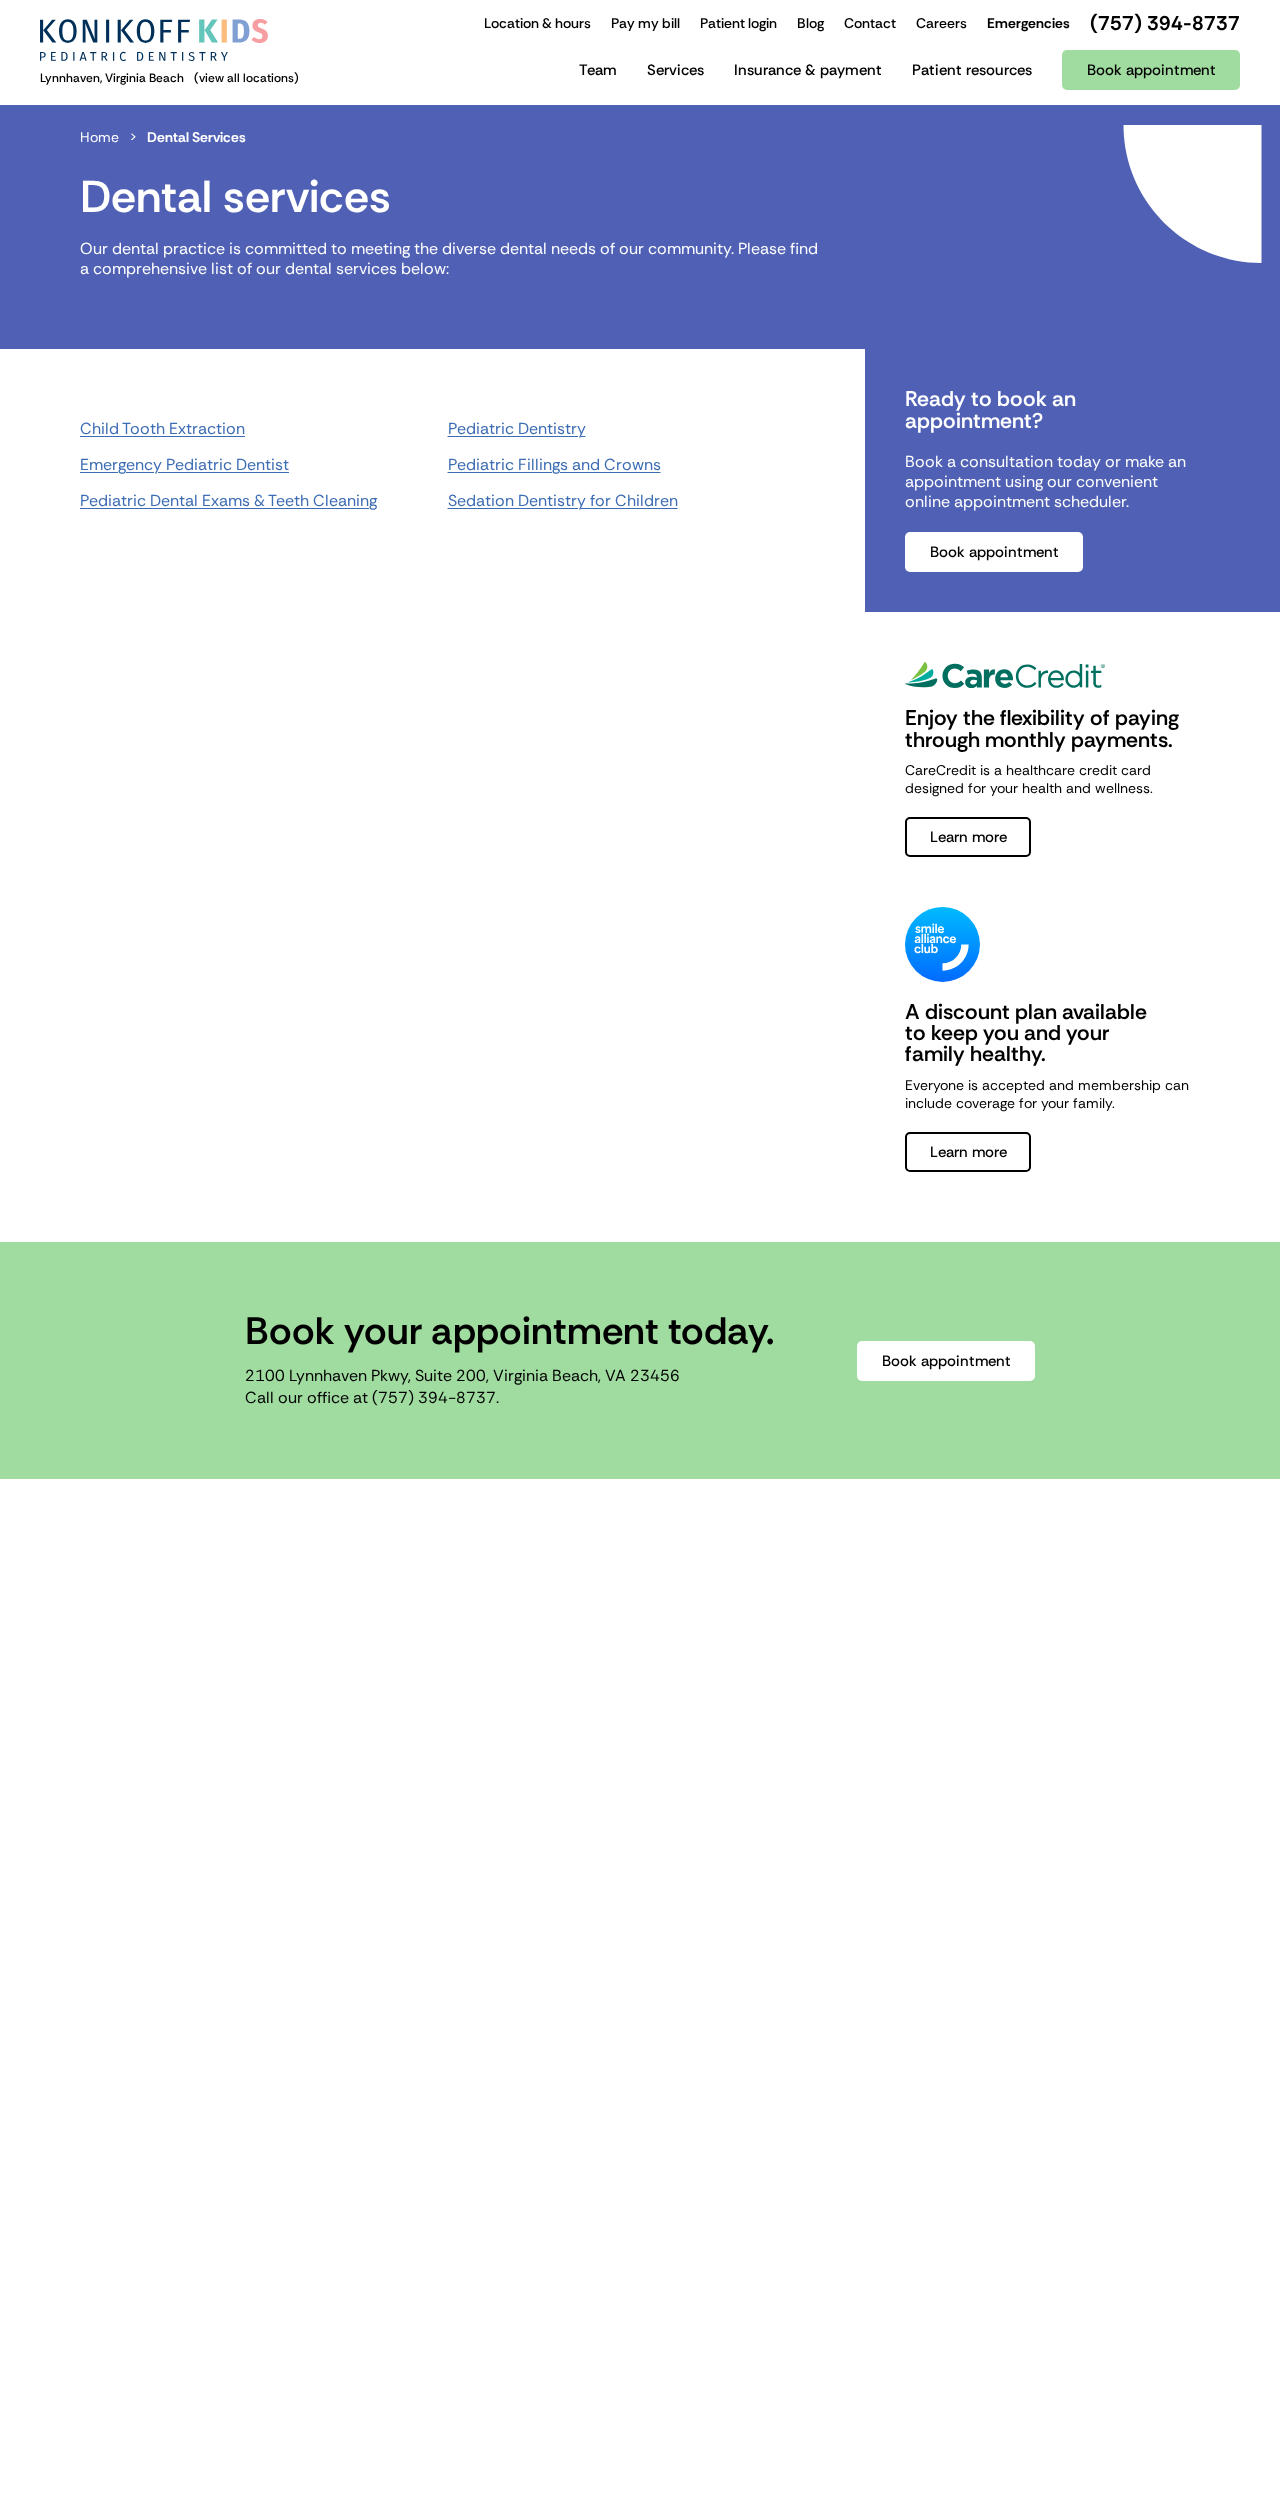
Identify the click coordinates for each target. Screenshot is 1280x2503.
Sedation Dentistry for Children (563, 500)
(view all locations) (246, 78)
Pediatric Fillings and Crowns (554, 464)
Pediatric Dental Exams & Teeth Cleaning (228, 500)
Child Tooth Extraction (162, 428)
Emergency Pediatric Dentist (184, 464)
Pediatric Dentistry (517, 428)
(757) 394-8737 (434, 1397)
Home (99, 137)
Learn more (968, 837)
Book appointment (994, 552)
